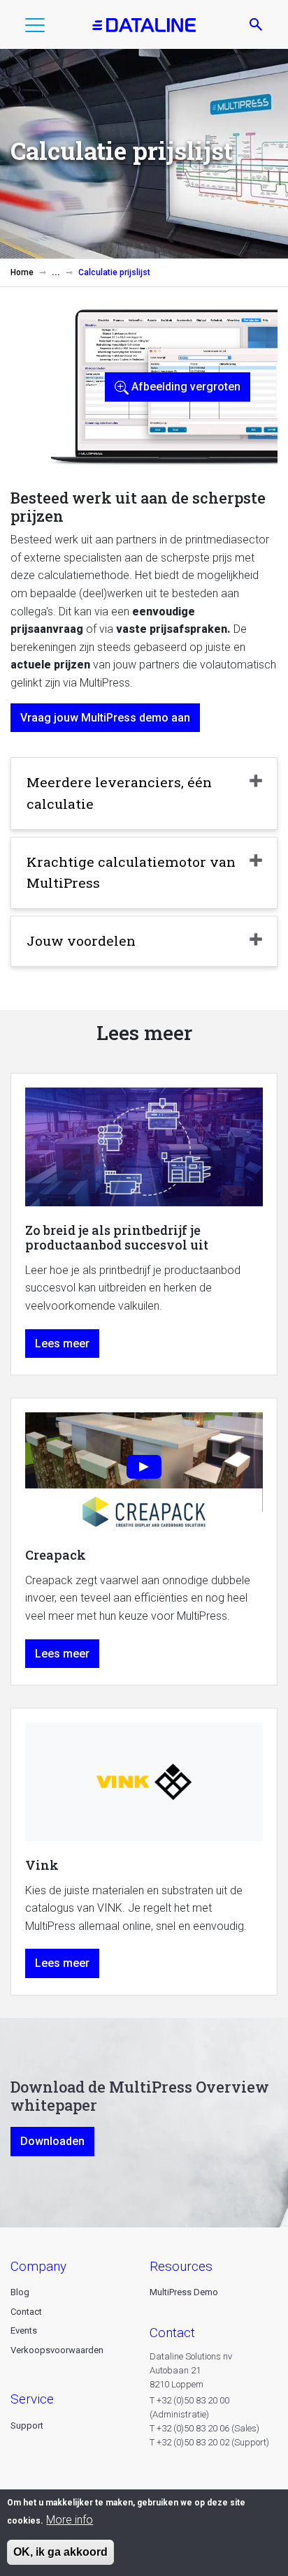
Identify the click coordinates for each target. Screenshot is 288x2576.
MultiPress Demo (184, 2292)
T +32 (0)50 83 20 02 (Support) (209, 2442)
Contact (26, 2312)
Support (27, 2425)
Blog (20, 2292)
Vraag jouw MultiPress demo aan (105, 718)
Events (24, 2330)
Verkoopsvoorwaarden (57, 2350)
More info (70, 2520)
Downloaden (52, 2141)
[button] (35, 28)
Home (22, 272)
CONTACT (172, 2333)
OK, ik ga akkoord (60, 2552)
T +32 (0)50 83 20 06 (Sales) (204, 2428)
